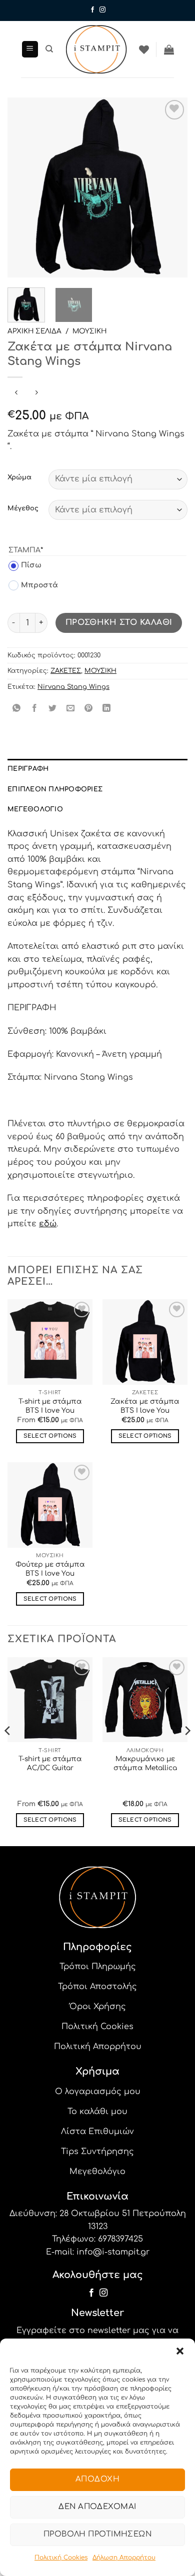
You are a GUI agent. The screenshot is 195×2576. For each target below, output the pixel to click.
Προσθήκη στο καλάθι (119, 622)
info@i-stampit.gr (113, 2252)
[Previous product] (36, 394)
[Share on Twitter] (53, 709)
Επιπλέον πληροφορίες (55, 789)
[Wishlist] (144, 49)
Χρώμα (19, 478)
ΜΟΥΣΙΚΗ (89, 331)
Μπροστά (33, 585)
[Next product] (16, 394)
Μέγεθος (23, 509)
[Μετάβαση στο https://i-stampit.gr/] (96, 49)
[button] (180, 2351)
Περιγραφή (28, 769)
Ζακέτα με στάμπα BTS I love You (145, 1406)
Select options (50, 1436)
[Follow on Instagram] (102, 10)
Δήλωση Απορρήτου (124, 2558)
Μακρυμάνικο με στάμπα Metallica (145, 1763)
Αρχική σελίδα (34, 331)
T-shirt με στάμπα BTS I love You (50, 1406)
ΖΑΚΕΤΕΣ (66, 671)
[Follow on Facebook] (92, 10)
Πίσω (25, 565)
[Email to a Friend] (71, 709)
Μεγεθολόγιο (35, 809)
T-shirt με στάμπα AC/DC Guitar (50, 1763)
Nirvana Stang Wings (73, 687)
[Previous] (23, 187)
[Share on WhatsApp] (17, 709)
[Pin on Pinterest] (89, 709)
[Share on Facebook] (35, 709)
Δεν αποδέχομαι (97, 2507)
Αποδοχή (97, 2479)
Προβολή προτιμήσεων (98, 2534)
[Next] (171, 187)
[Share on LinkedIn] (107, 709)
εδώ (48, 1224)
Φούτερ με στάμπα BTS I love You (50, 1569)
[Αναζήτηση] (49, 49)
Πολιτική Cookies (61, 2558)
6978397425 (120, 2239)
